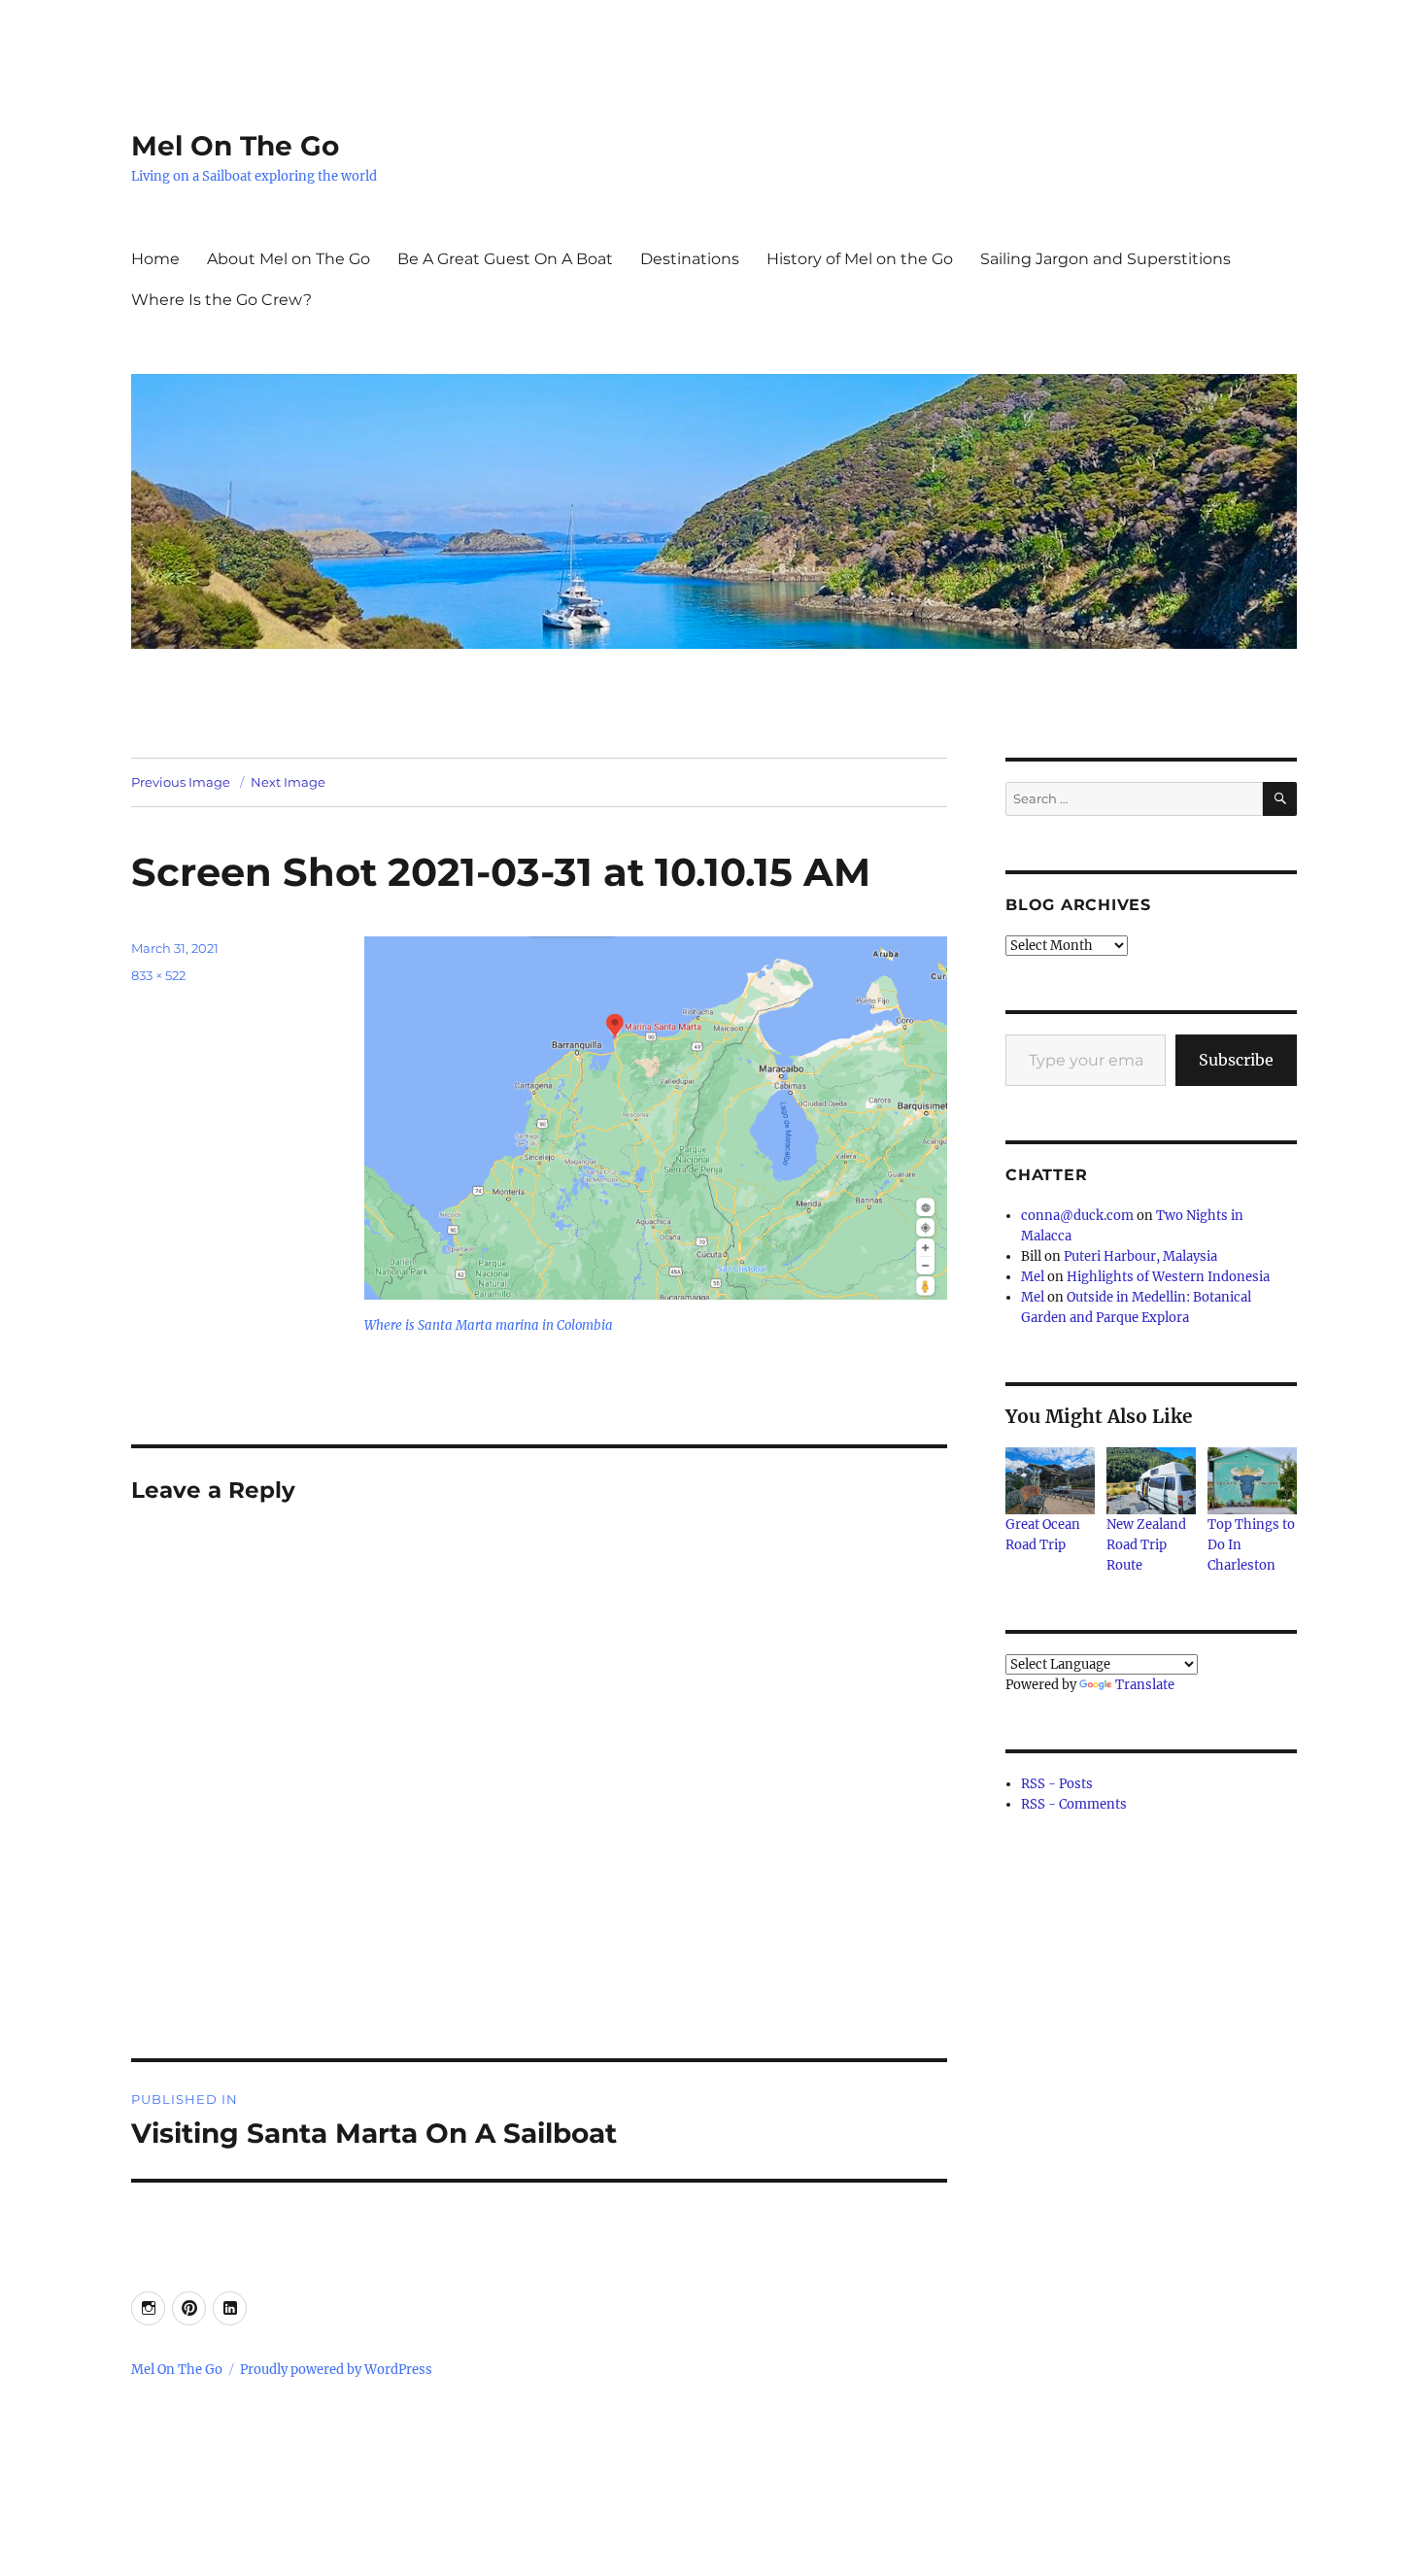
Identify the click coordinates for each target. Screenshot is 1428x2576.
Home (155, 259)
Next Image (288, 782)
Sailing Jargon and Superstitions (1105, 259)
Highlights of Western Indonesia (1168, 1277)
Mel (1033, 1277)
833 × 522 (158, 975)
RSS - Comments (1074, 1804)
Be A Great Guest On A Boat (505, 259)
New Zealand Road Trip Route (1146, 1545)
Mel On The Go (235, 146)
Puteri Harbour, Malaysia (1140, 1256)
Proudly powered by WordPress (336, 2370)
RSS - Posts (1057, 1784)
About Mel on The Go (289, 259)
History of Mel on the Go (860, 259)
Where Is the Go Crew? (221, 300)
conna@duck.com (1077, 1216)
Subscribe (1236, 1060)
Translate (1145, 1685)
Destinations (690, 259)
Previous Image (181, 782)
